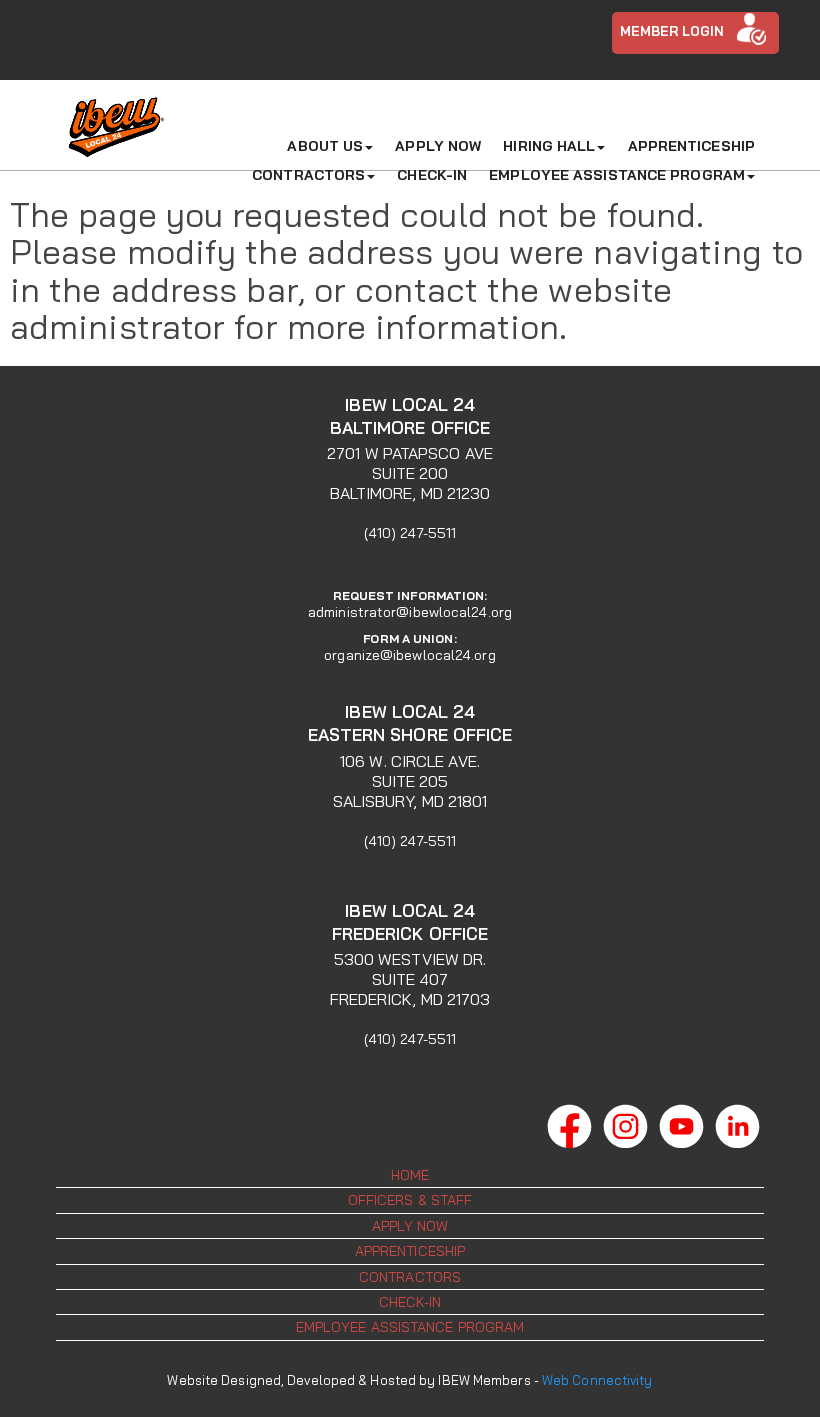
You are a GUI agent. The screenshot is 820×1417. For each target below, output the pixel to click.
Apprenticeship (691, 146)
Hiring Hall (549, 146)
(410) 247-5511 (410, 533)
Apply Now (438, 146)
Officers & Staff (410, 1200)
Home (410, 1175)
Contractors (308, 175)
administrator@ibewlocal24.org (410, 612)
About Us (325, 146)
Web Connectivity (597, 1380)
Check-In (432, 175)
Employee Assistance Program (617, 175)
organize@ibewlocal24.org (409, 655)
